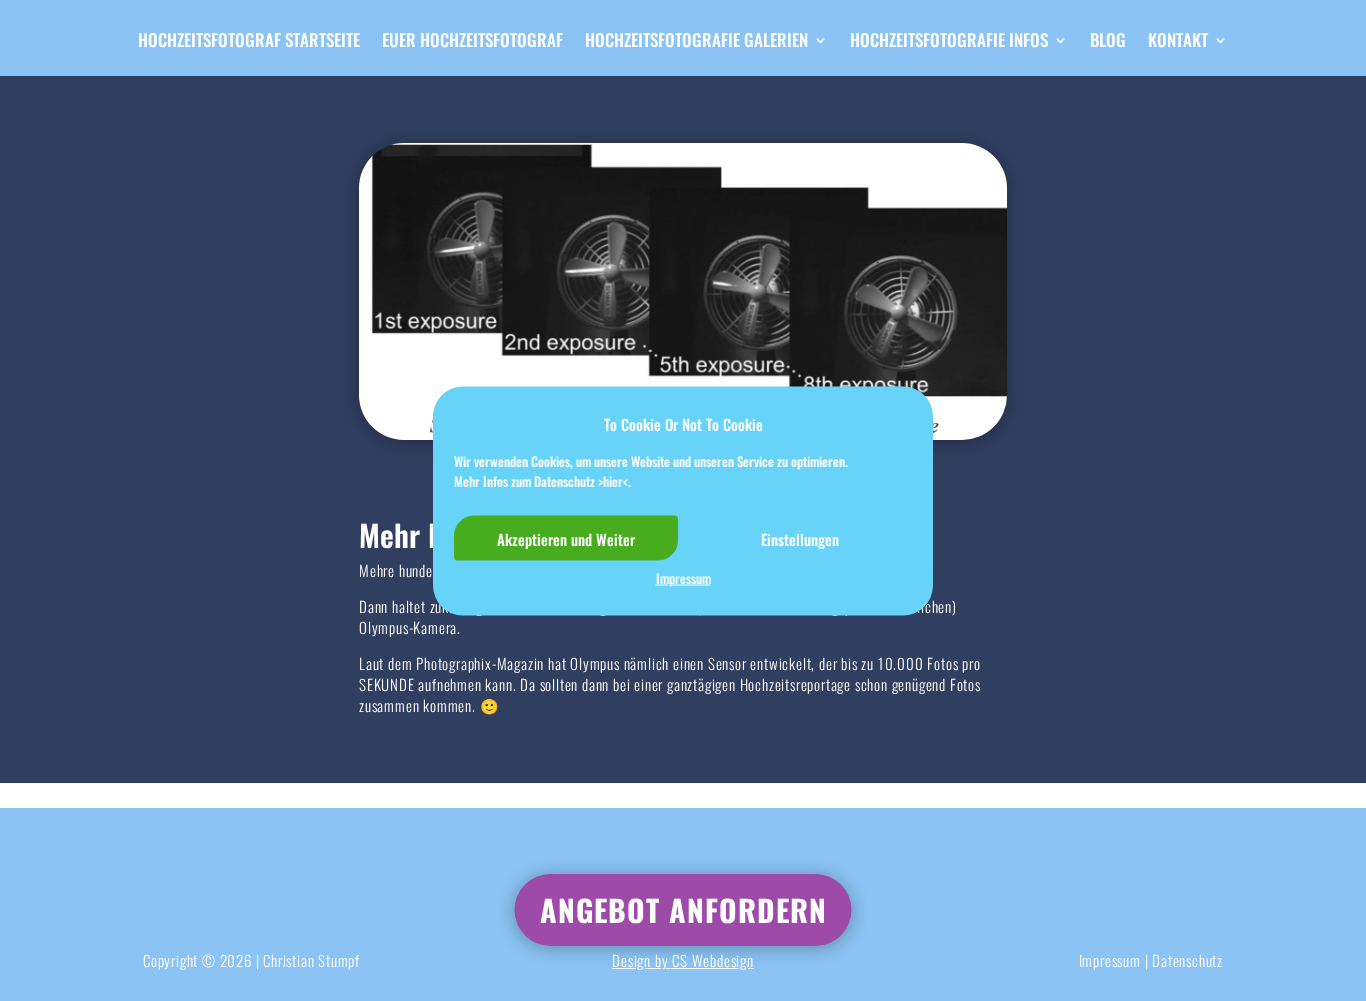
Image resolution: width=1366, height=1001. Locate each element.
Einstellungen (800, 538)
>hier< (613, 480)
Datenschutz (1187, 960)
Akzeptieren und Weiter (566, 538)
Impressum (683, 577)
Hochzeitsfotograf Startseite (249, 42)
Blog (1108, 42)
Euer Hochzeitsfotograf (472, 42)
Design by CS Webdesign (683, 960)
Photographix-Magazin (480, 663)
